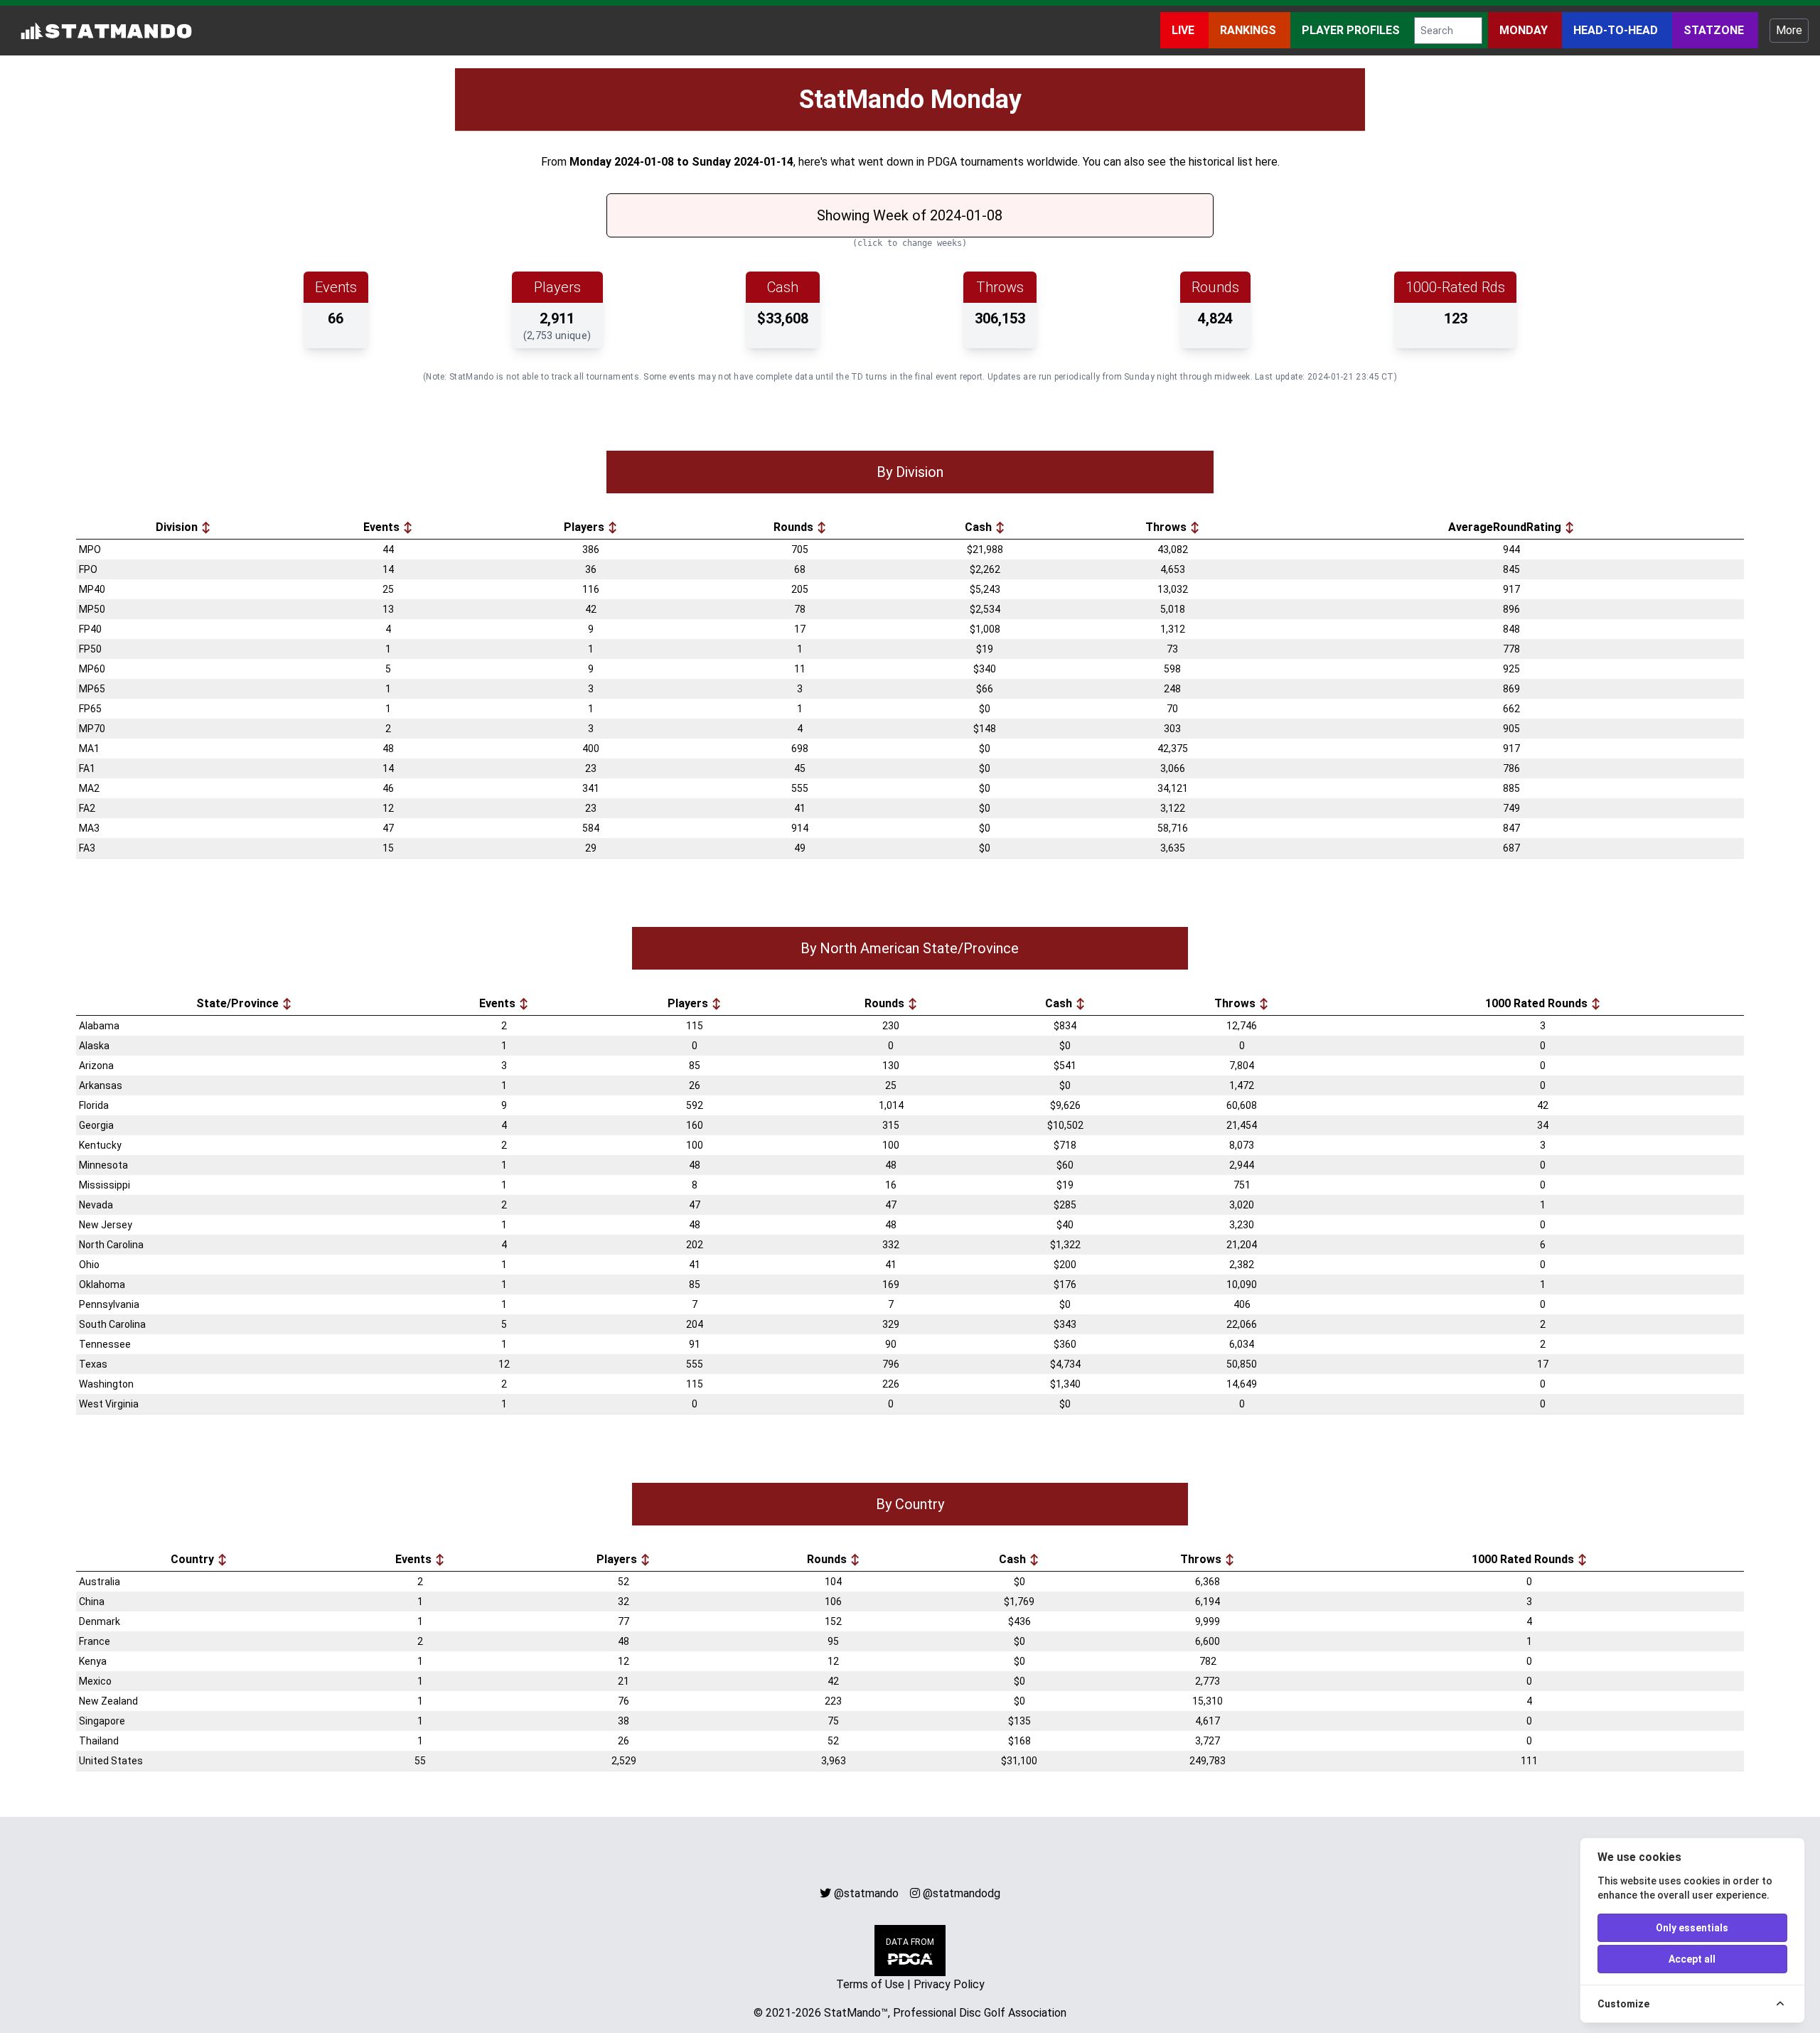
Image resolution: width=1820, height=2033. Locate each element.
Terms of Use (870, 1984)
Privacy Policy (949, 1984)
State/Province (239, 1003)
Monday (1525, 30)
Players (585, 527)
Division (178, 527)
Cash (980, 527)
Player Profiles (1352, 30)
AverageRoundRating (1506, 527)
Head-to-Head (1617, 30)
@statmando (866, 1893)
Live (1184, 30)
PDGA (942, 162)
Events (383, 527)
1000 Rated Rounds (1538, 1003)
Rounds (795, 527)
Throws (1167, 527)
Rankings (1249, 30)
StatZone (1715, 30)
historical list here (1233, 162)
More (1789, 30)
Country (194, 1559)
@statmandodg (962, 1893)
